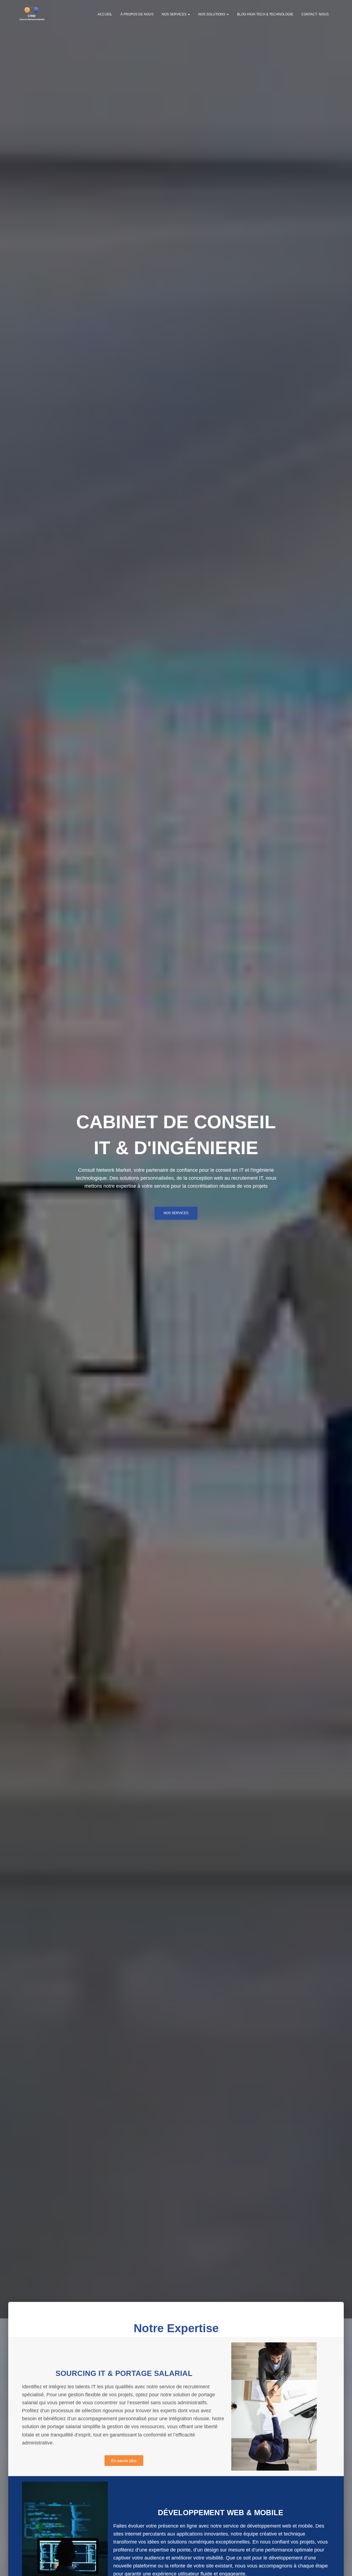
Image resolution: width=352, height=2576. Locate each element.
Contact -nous (315, 14)
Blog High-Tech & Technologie (265, 14)
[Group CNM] (32, 14)
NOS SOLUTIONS (212, 14)
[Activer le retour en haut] (341, 2565)
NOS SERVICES (174, 14)
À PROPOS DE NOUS (137, 14)
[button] (189, 14)
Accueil (105, 14)
